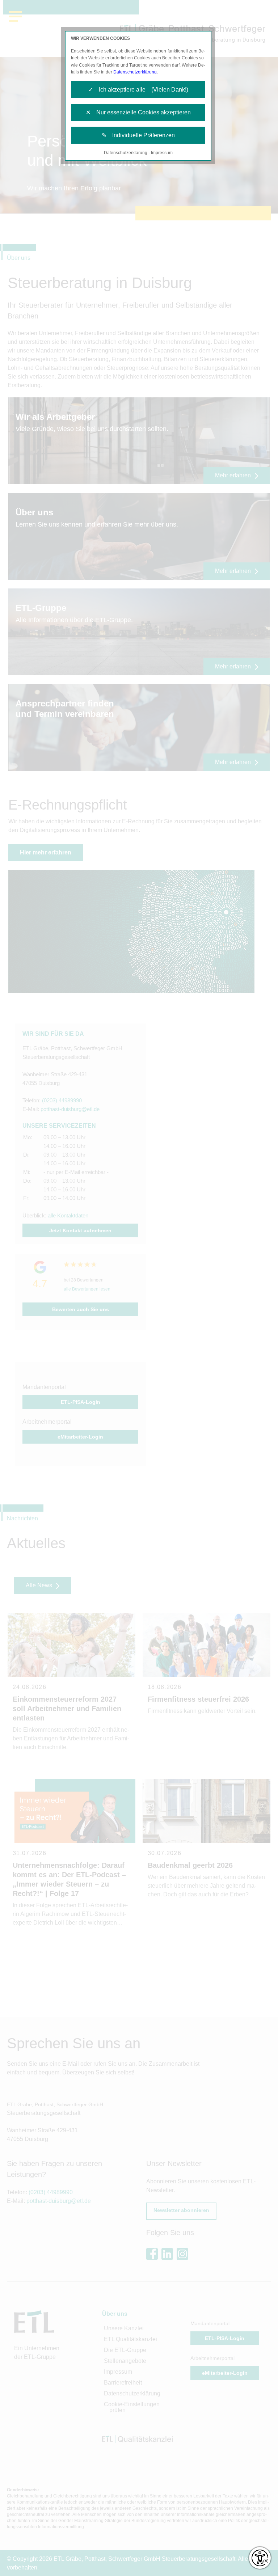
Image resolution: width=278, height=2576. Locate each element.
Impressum (162, 153)
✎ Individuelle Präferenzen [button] (138, 135)
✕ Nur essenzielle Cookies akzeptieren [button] (138, 112)
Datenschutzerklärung (135, 72)
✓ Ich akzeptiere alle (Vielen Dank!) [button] (138, 90)
